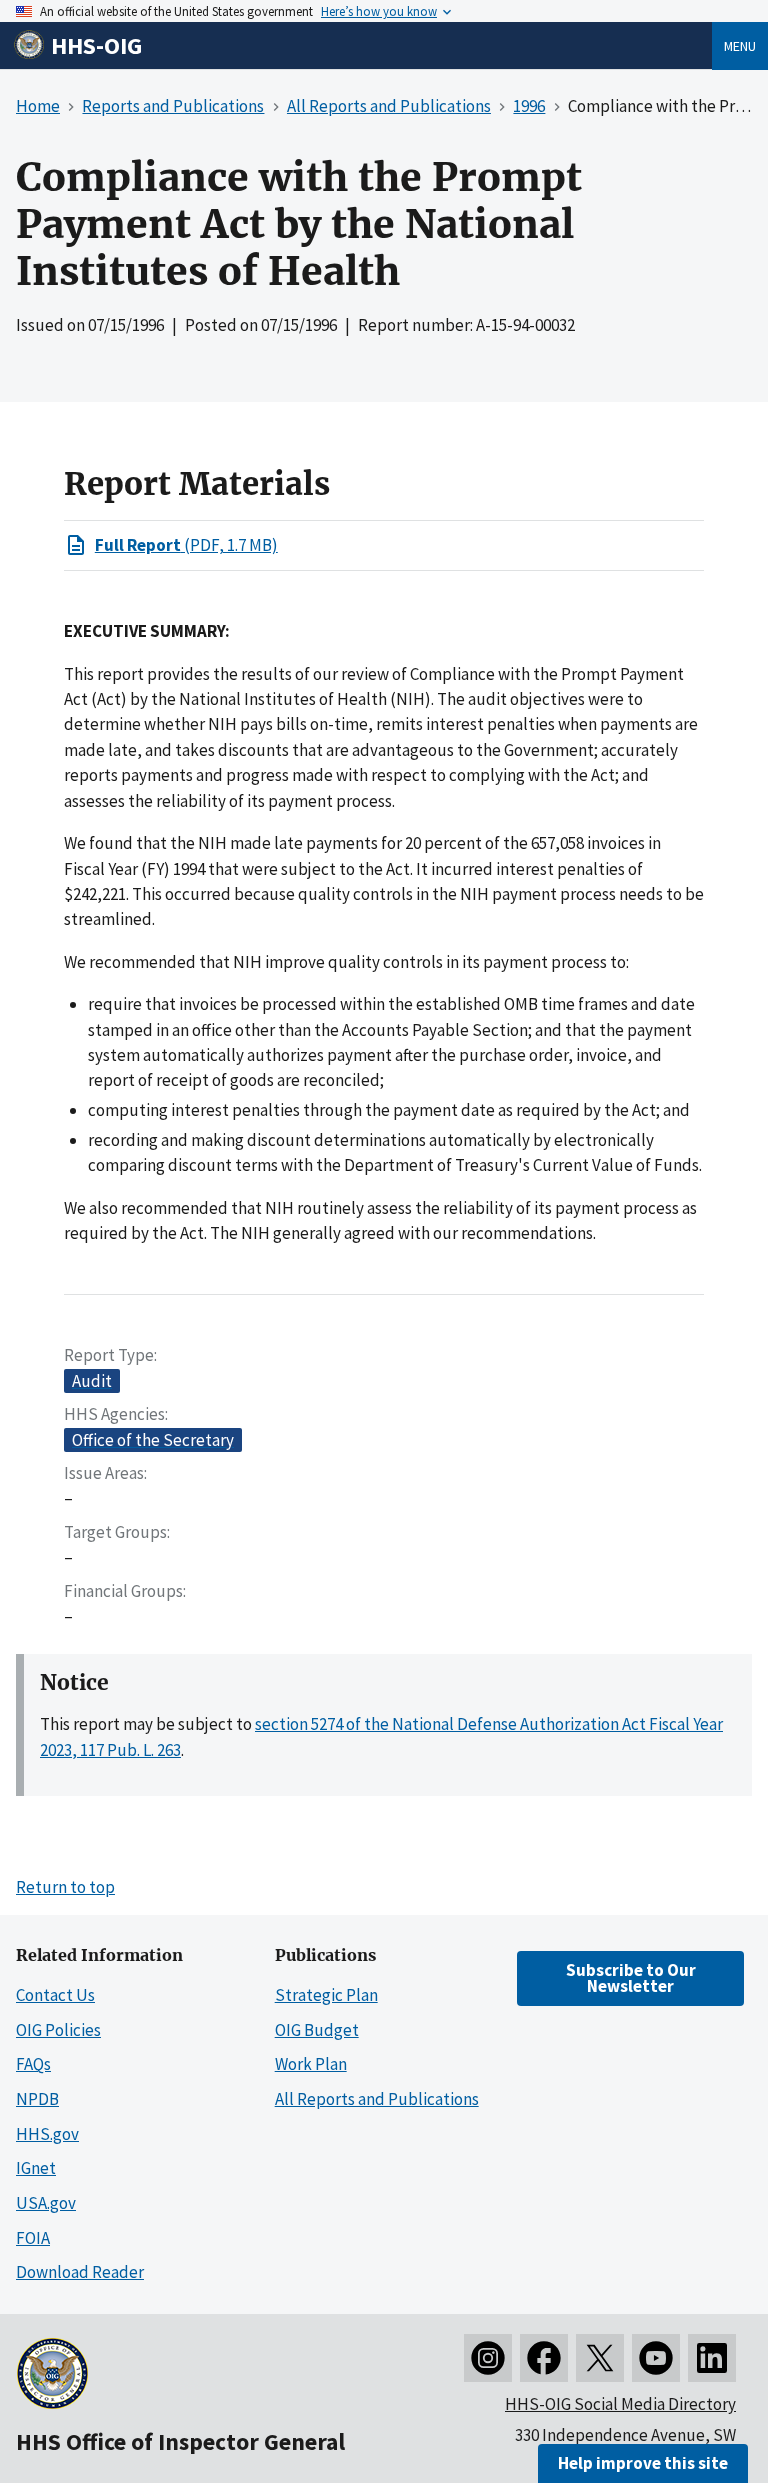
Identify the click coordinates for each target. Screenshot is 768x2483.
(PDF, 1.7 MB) (186, 545)
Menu (740, 46)
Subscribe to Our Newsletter (631, 1977)
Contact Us (55, 1995)
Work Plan (311, 2064)
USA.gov (46, 2203)
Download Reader (80, 2272)
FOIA (33, 2238)
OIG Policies (58, 2030)
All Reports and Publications (377, 2099)
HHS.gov (47, 2134)
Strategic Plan (326, 1995)
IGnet (36, 2168)
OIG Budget (317, 2030)
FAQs (33, 2064)
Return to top (65, 1887)
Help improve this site (643, 2463)
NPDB (37, 2099)
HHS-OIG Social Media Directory (620, 2404)
